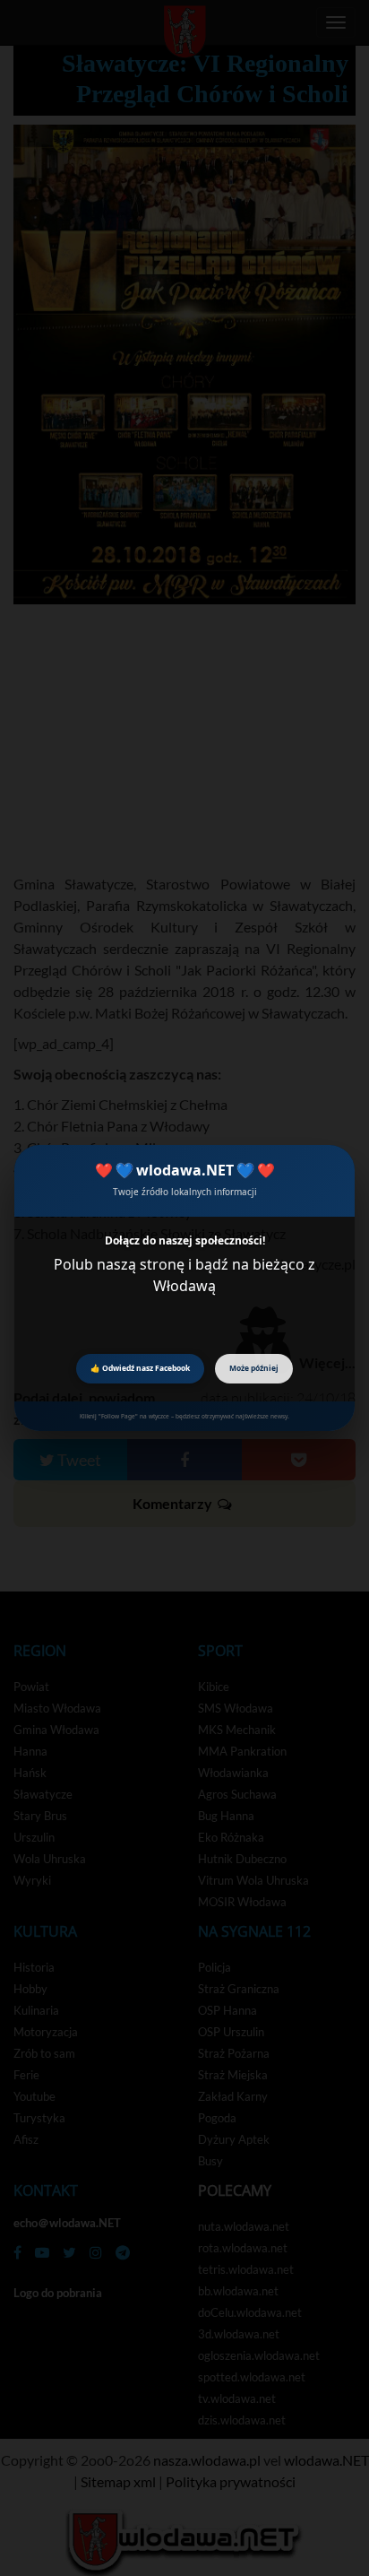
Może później (254, 1368)
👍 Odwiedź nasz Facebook (140, 1368)
